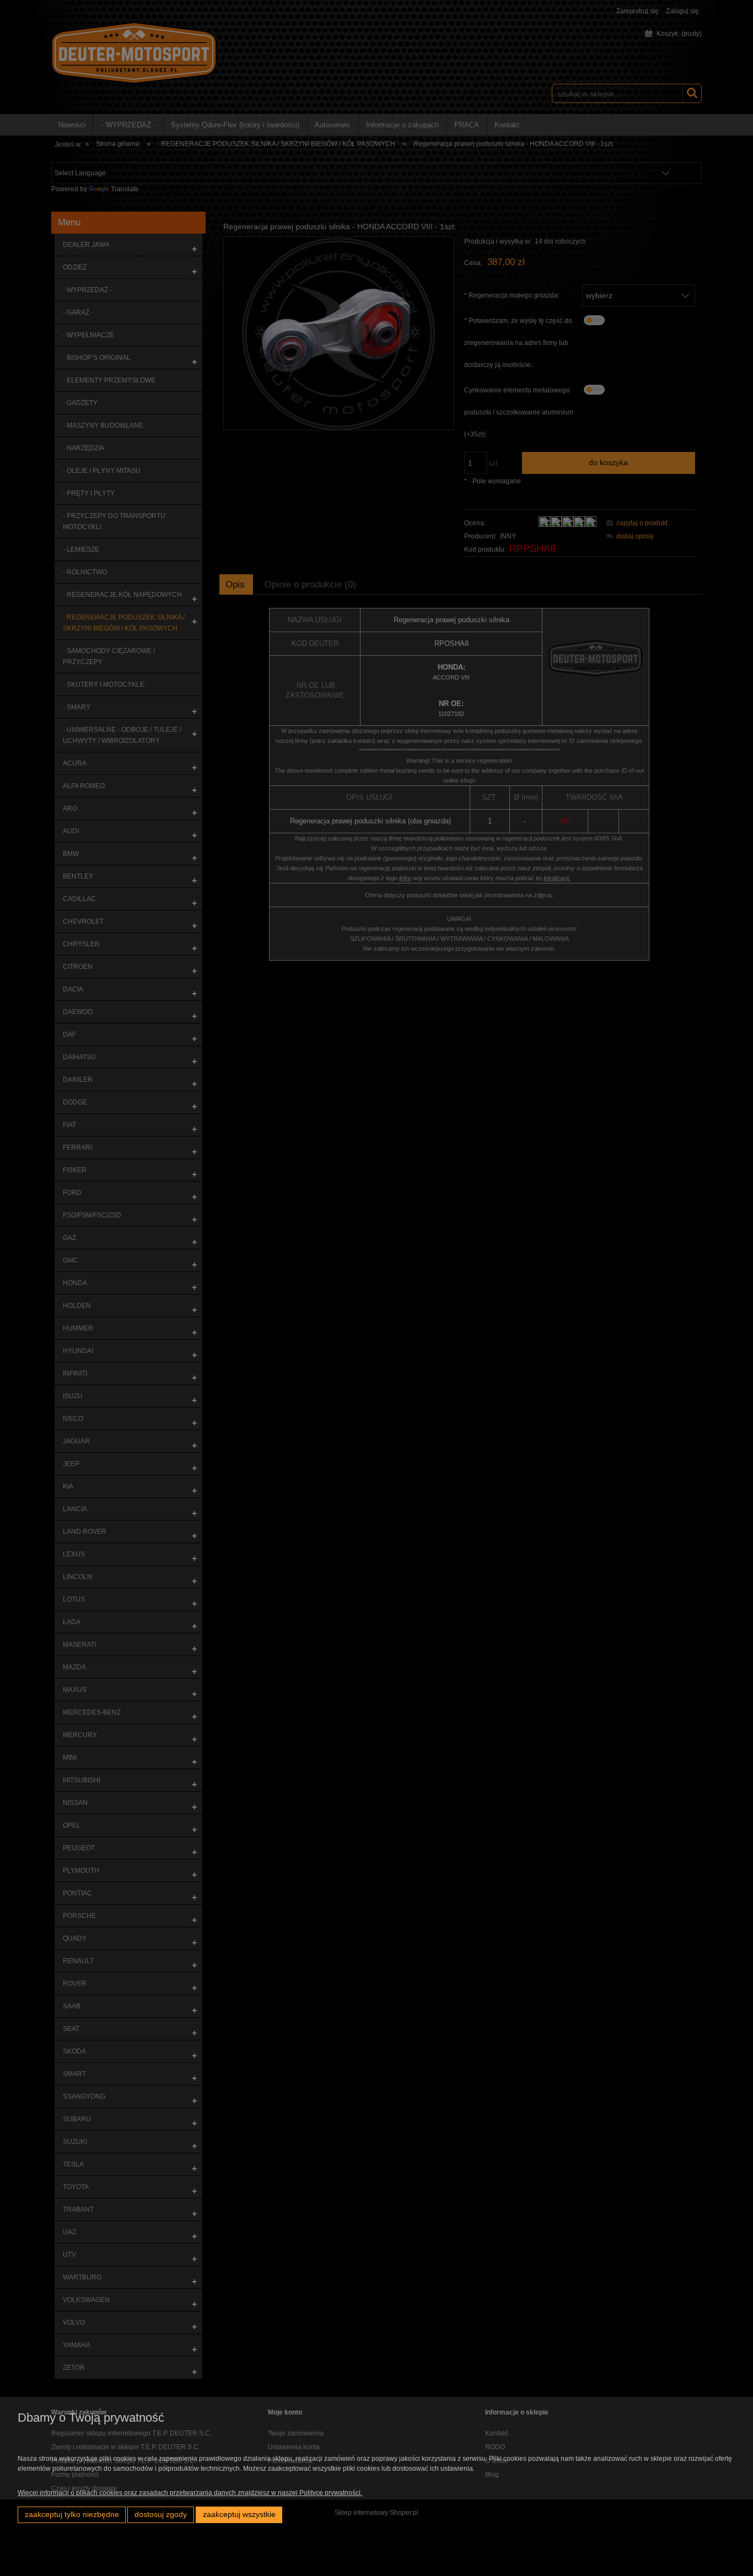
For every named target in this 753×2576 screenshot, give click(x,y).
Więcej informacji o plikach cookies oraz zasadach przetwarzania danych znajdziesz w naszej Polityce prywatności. (190, 2493)
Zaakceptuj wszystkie (239, 2515)
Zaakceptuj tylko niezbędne (72, 2515)
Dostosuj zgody (161, 2515)
